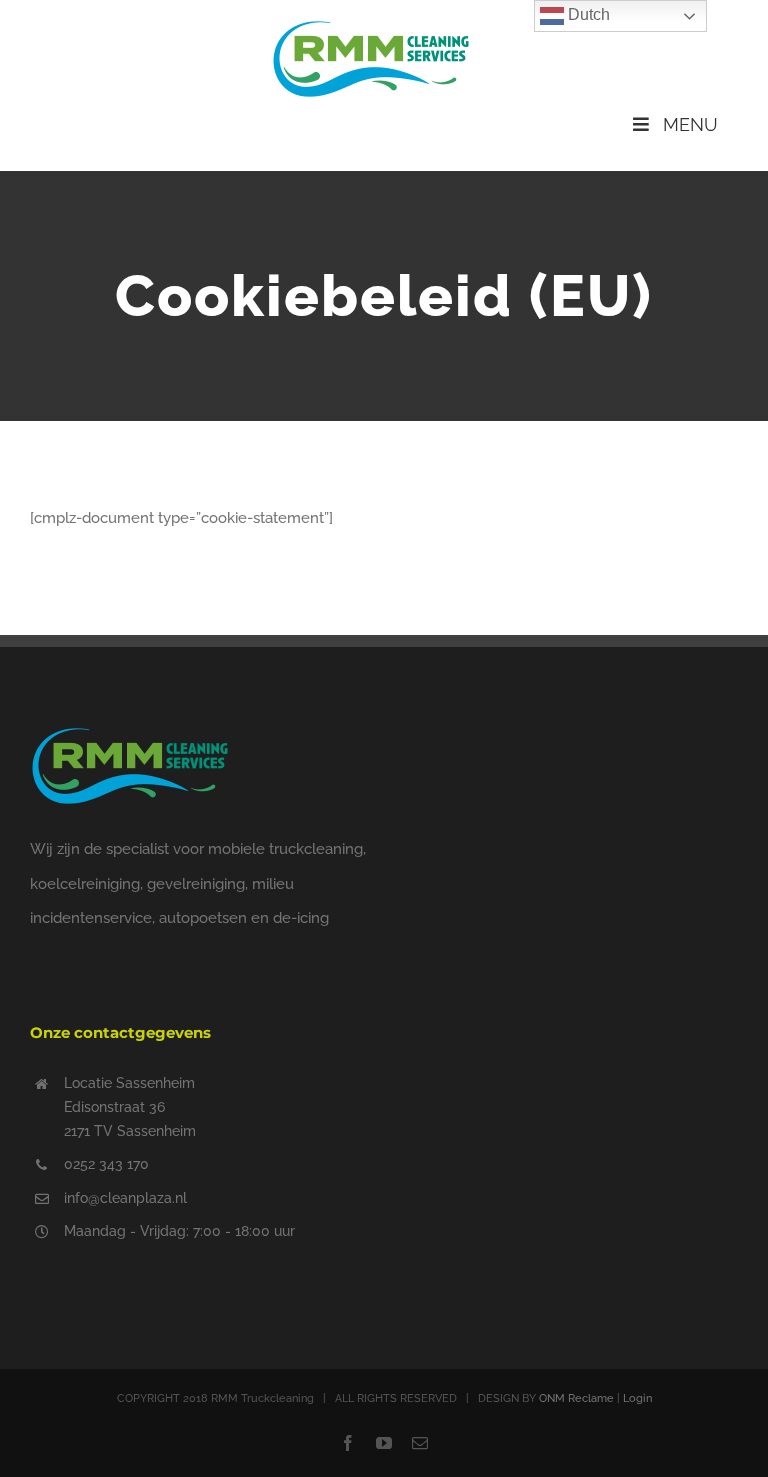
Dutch (587, 14)
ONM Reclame (576, 1398)
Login (637, 1398)
